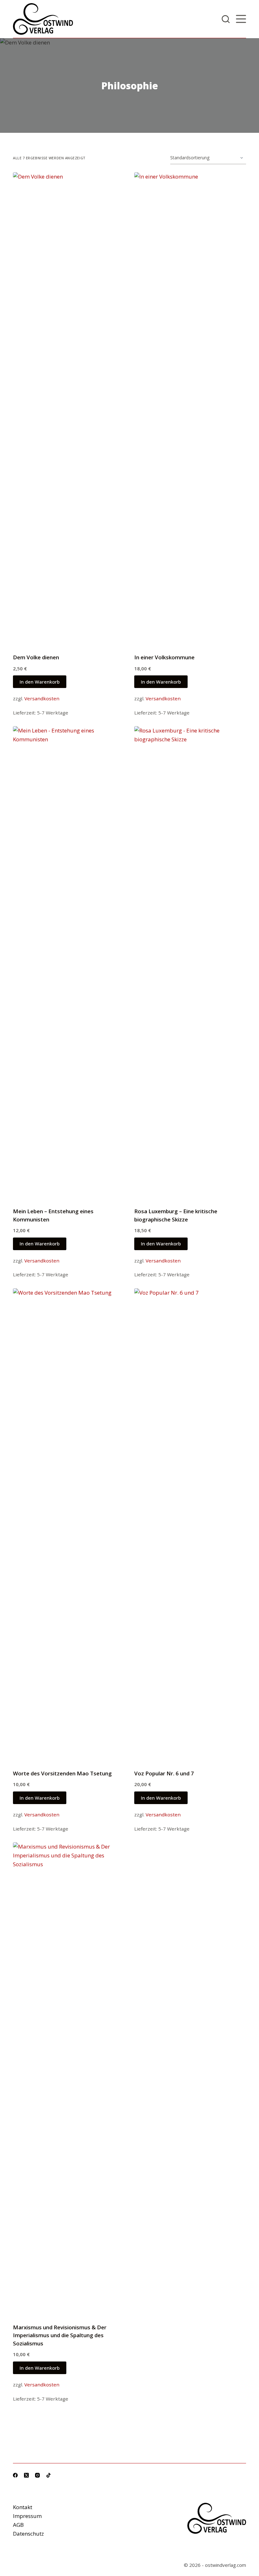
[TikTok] (48, 2475)
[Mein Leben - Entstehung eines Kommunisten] (69, 963)
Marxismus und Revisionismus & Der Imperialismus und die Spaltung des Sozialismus (60, 2335)
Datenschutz (28, 2534)
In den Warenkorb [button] (40, 682)
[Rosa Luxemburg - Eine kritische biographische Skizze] (190, 963)
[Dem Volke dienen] (69, 409)
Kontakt (23, 2507)
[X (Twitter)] (26, 2475)
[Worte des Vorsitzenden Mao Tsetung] (69, 1525)
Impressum (27, 2516)
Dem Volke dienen (36, 657)
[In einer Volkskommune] (190, 409)
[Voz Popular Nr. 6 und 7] (190, 1525)
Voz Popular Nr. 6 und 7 (164, 1773)
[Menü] (241, 19)
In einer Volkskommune (164, 657)
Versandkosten (42, 698)
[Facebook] (15, 2475)
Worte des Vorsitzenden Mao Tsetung (62, 1773)
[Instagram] (37, 2475)
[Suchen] (226, 19)
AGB (18, 2525)
